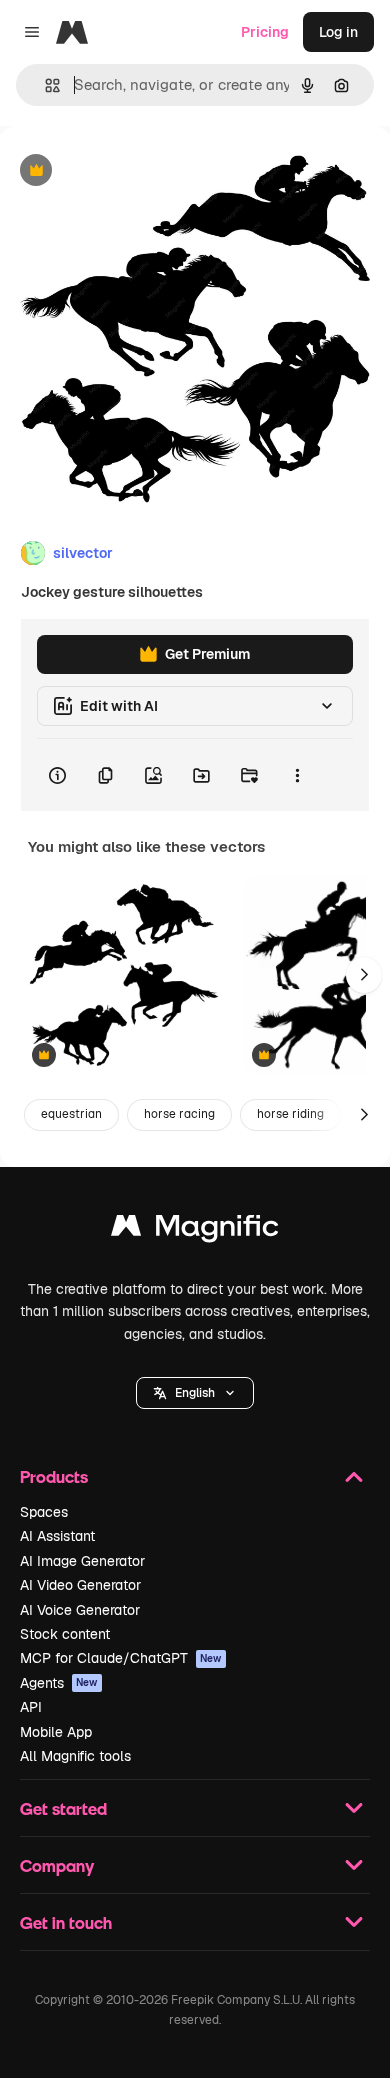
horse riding (290, 1114)
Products (54, 1476)
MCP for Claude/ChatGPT (121, 1658)
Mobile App (56, 1732)
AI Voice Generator (80, 1610)
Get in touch (66, 1922)
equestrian (71, 1114)
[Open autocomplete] (44, 85)
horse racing (179, 1114)
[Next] (364, 975)
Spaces (44, 1512)
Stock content (65, 1634)
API (31, 1707)
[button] (195, 1393)
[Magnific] (195, 1230)
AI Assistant (57, 1536)
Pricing (265, 32)
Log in (338, 32)
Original (128, 171)
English (195, 1393)
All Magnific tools (75, 1756)
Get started (63, 1808)
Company (57, 1865)
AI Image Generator (82, 1561)
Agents (59, 1683)
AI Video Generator (80, 1585)
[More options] (297, 775)
